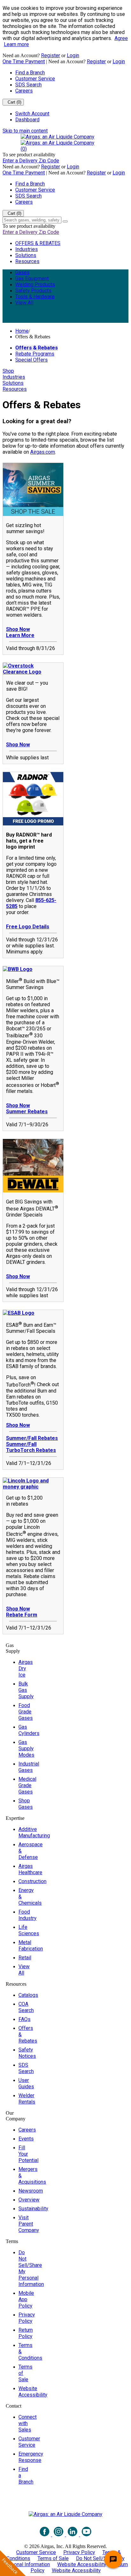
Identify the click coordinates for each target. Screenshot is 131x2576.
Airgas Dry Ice (26, 1668)
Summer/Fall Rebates (32, 1438)
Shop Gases (26, 1804)
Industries (27, 249)
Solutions (26, 255)
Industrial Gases (29, 1767)
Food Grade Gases (26, 1712)
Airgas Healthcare (30, 1869)
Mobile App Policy (26, 2299)
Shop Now (18, 629)
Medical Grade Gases (27, 1785)
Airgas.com (43, 452)
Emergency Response (31, 2457)
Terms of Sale (53, 2558)
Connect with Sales (28, 2423)
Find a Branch (30, 73)
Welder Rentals (27, 2099)
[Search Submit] (65, 221)
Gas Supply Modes (26, 1749)
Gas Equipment (32, 278)
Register (51, 55)
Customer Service (35, 79)
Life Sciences (29, 1930)
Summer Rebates (27, 1112)
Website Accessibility (33, 2392)
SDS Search (28, 85)
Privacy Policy (27, 2318)
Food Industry (28, 1915)
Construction (32, 1881)
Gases (22, 272)
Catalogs (28, 1995)
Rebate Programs (35, 354)
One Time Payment (24, 61)
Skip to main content (25, 131)
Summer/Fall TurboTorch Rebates (31, 1447)
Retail (25, 1958)
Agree (121, 38)
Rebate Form (22, 1615)
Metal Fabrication (31, 1946)
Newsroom (31, 2191)
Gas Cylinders (29, 1730)
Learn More (20, 635)
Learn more (16, 44)
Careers (24, 91)
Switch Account (32, 114)
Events (26, 2139)
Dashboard (27, 120)
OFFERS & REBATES (38, 243)
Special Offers (31, 360)
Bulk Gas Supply (26, 1690)
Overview (29, 2200)
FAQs (24, 2019)
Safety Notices (27, 2053)
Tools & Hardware (35, 297)
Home (22, 331)
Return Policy (26, 2333)
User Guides (26, 2083)
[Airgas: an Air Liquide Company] (58, 137)
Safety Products (33, 291)
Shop (8, 371)
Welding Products (35, 285)
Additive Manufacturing (34, 1832)
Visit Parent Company (29, 2224)
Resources (27, 261)
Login (73, 55)
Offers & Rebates (37, 348)
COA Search (26, 2007)
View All (24, 303)
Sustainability (33, 2209)
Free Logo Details (28, 927)
